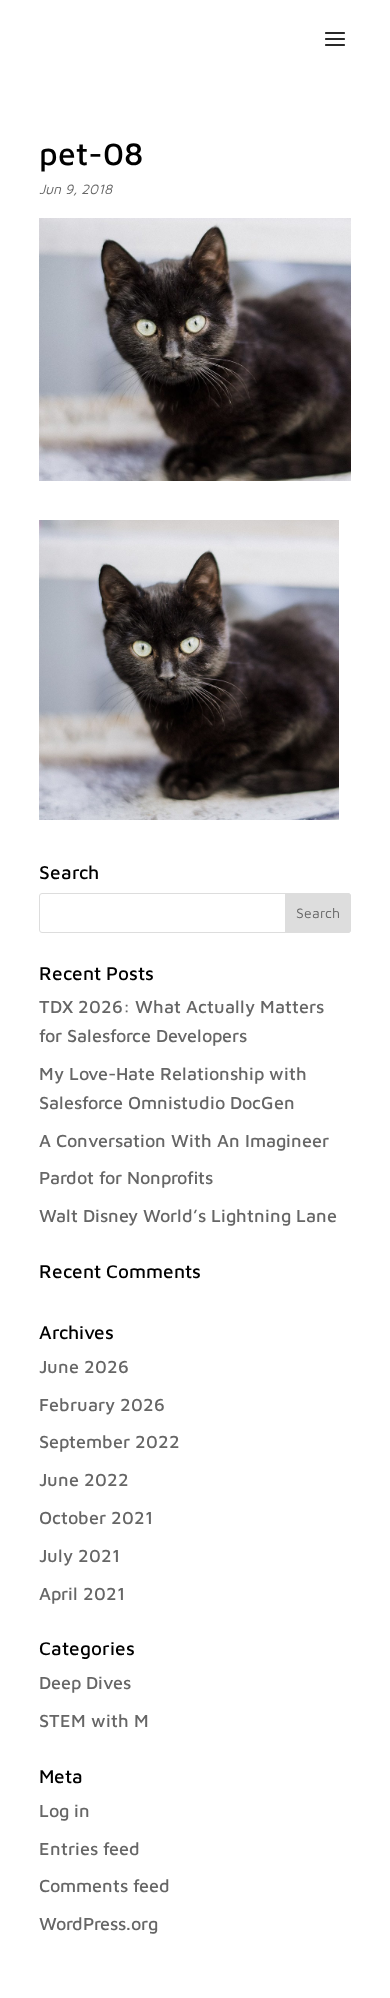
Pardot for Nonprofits (126, 1177)
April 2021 (82, 1593)
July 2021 (79, 1555)
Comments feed (104, 1885)
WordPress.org (98, 1923)
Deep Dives (85, 1682)
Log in (64, 1810)
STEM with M (94, 1720)
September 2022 (109, 1441)
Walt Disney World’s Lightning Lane (188, 1215)
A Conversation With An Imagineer (184, 1140)
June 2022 (84, 1479)
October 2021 (96, 1517)
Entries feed (89, 1848)
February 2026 (102, 1404)
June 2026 (84, 1366)
